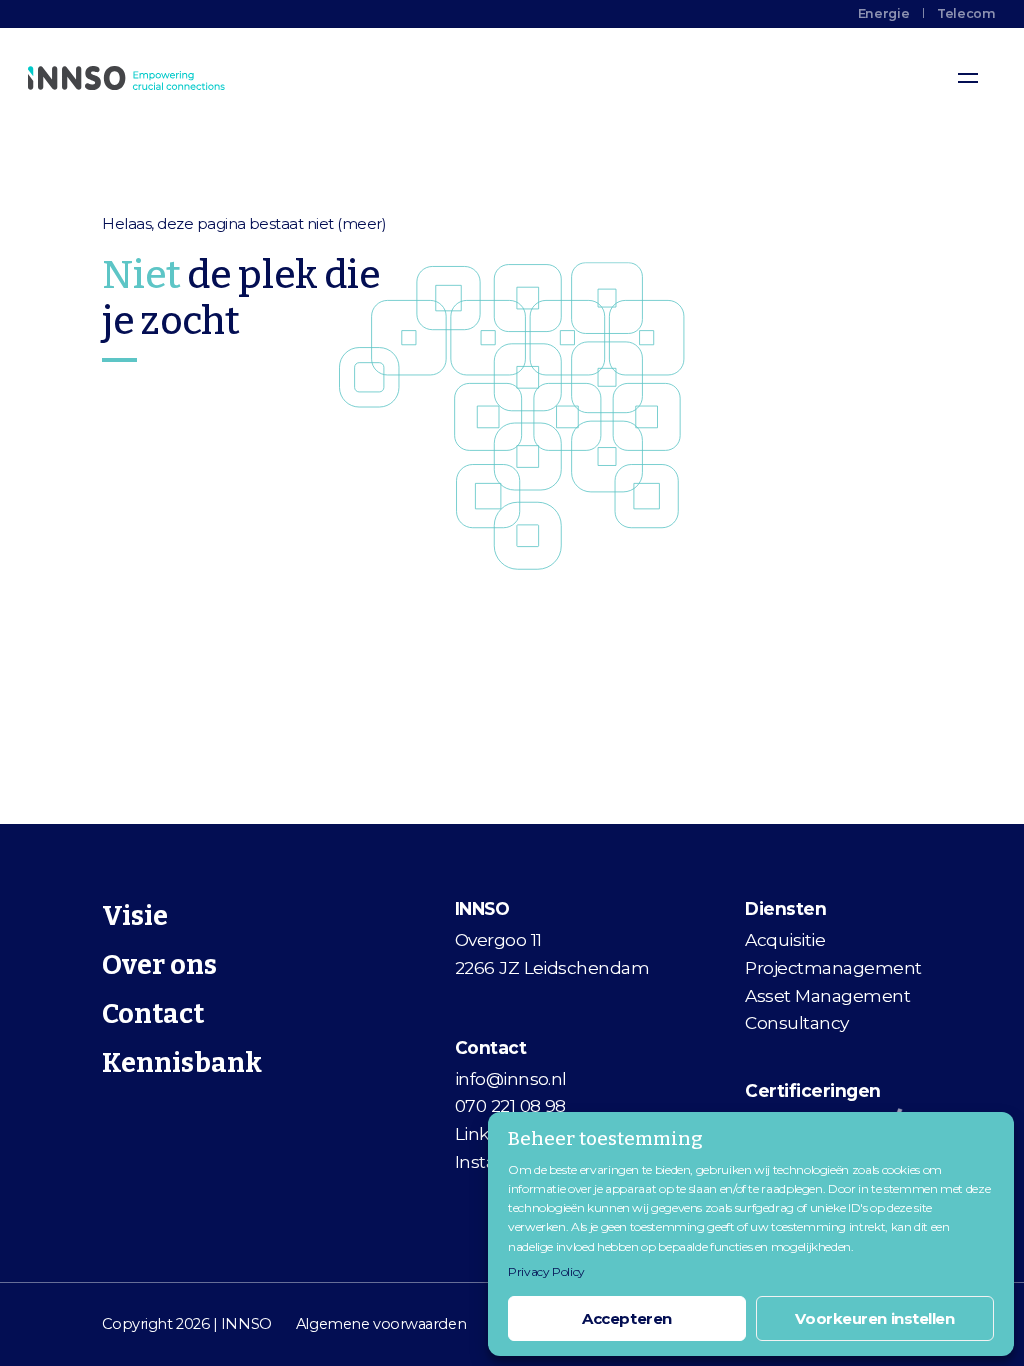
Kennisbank (182, 1063)
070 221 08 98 (510, 1105)
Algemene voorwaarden (381, 1324)
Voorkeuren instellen (874, 1318)
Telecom (966, 13)
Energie (883, 13)
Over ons (159, 965)
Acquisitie (785, 939)
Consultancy (796, 1022)
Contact (153, 1014)
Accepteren (627, 1318)
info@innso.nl (511, 1078)
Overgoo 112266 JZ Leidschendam (552, 953)
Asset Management (827, 995)
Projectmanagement (833, 967)
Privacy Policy (546, 1271)
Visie (135, 916)
